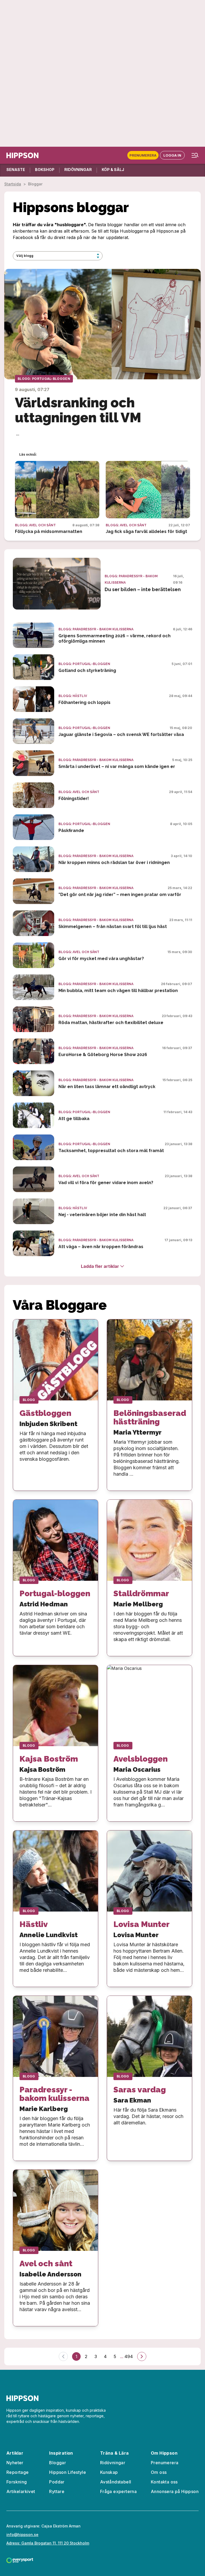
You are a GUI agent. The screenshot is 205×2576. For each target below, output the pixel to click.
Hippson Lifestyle (68, 2472)
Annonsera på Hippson (175, 2491)
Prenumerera (143, 155)
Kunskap (109, 2472)
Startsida (13, 184)
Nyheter (15, 2463)
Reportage (18, 2472)
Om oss (159, 2472)
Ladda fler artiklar (100, 1266)
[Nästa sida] (142, 2356)
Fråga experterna (118, 2491)
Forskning (17, 2482)
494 (129, 2356)
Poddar (57, 2482)
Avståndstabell (116, 2482)
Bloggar (58, 2463)
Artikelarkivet (21, 2491)
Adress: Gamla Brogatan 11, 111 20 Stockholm (48, 2543)
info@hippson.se (22, 2535)
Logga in (172, 155)
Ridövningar (113, 2463)
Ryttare (57, 2491)
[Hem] (22, 155)
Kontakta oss (164, 2482)
